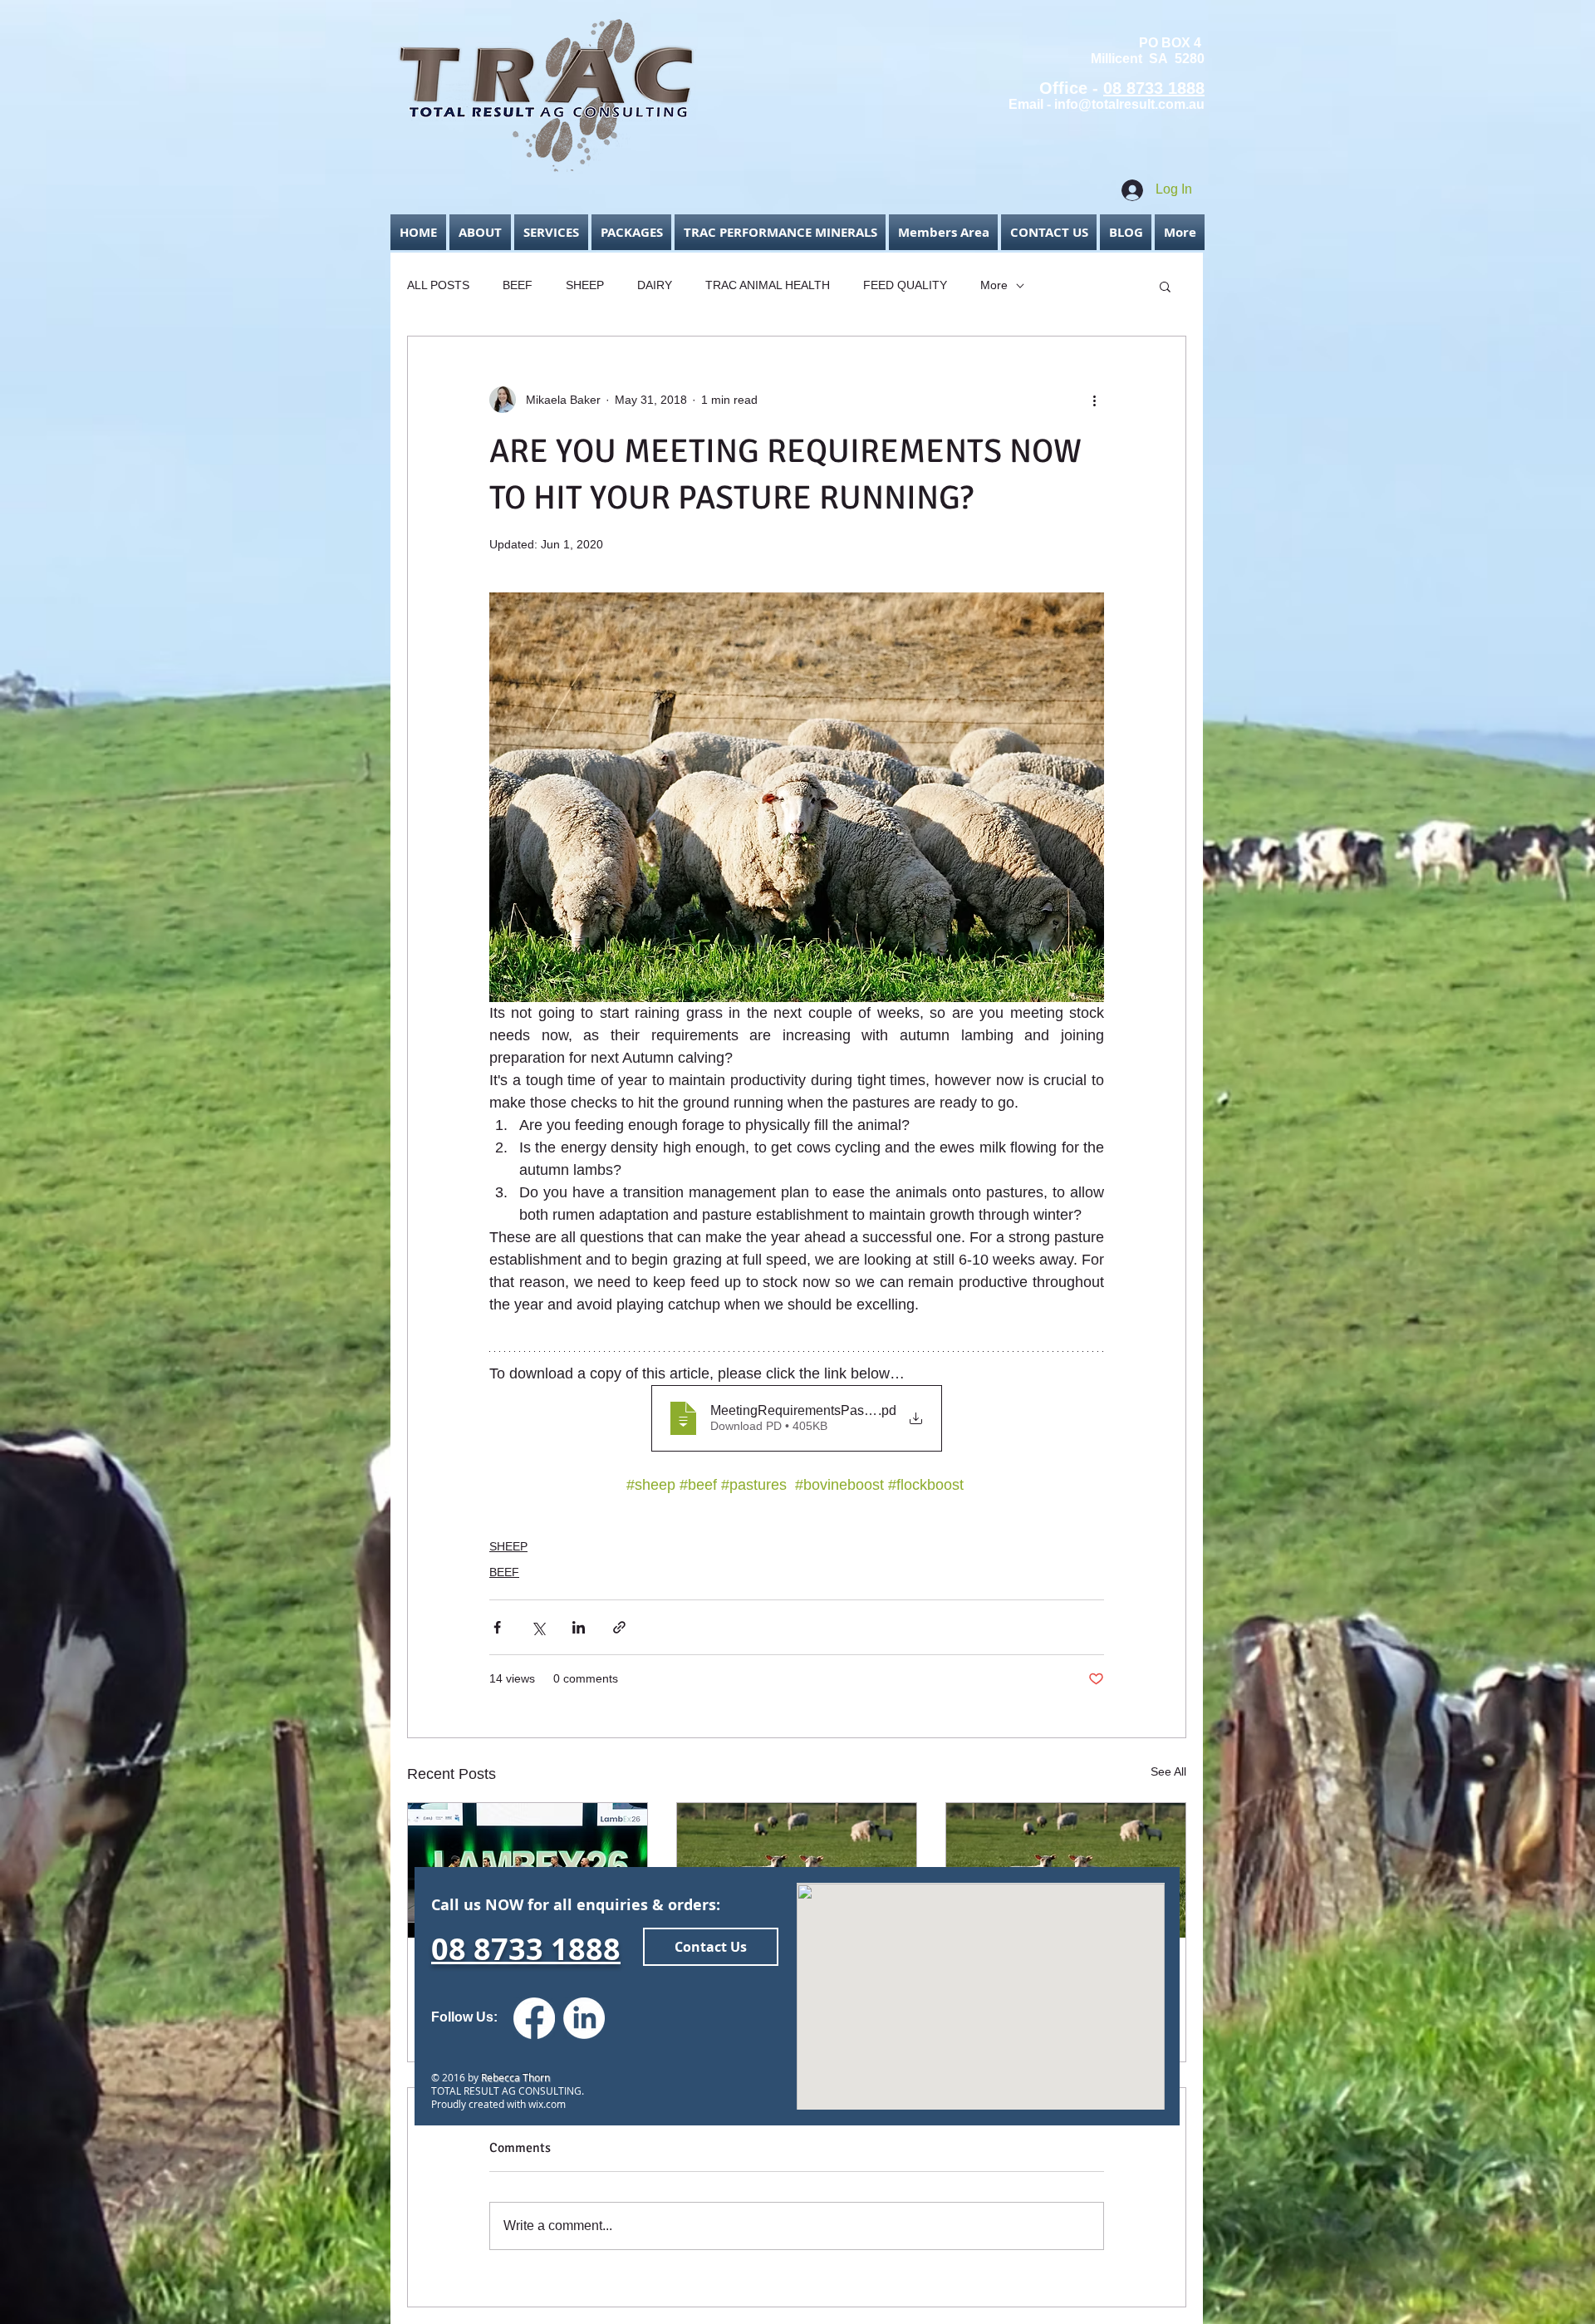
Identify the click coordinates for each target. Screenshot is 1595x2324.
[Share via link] (619, 1627)
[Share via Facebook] (497, 1627)
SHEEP (585, 285)
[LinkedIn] (584, 2018)
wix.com (546, 2104)
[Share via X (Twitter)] (538, 1627)
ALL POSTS (438, 285)
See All (1168, 1771)
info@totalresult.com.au (1129, 104)
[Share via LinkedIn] (579, 1627)
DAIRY (655, 285)
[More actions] (1094, 400)
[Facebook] (534, 2018)
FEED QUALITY (905, 285)
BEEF (518, 285)
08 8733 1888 (1154, 88)
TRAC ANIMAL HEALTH (768, 285)
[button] (943, 232)
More (994, 285)
